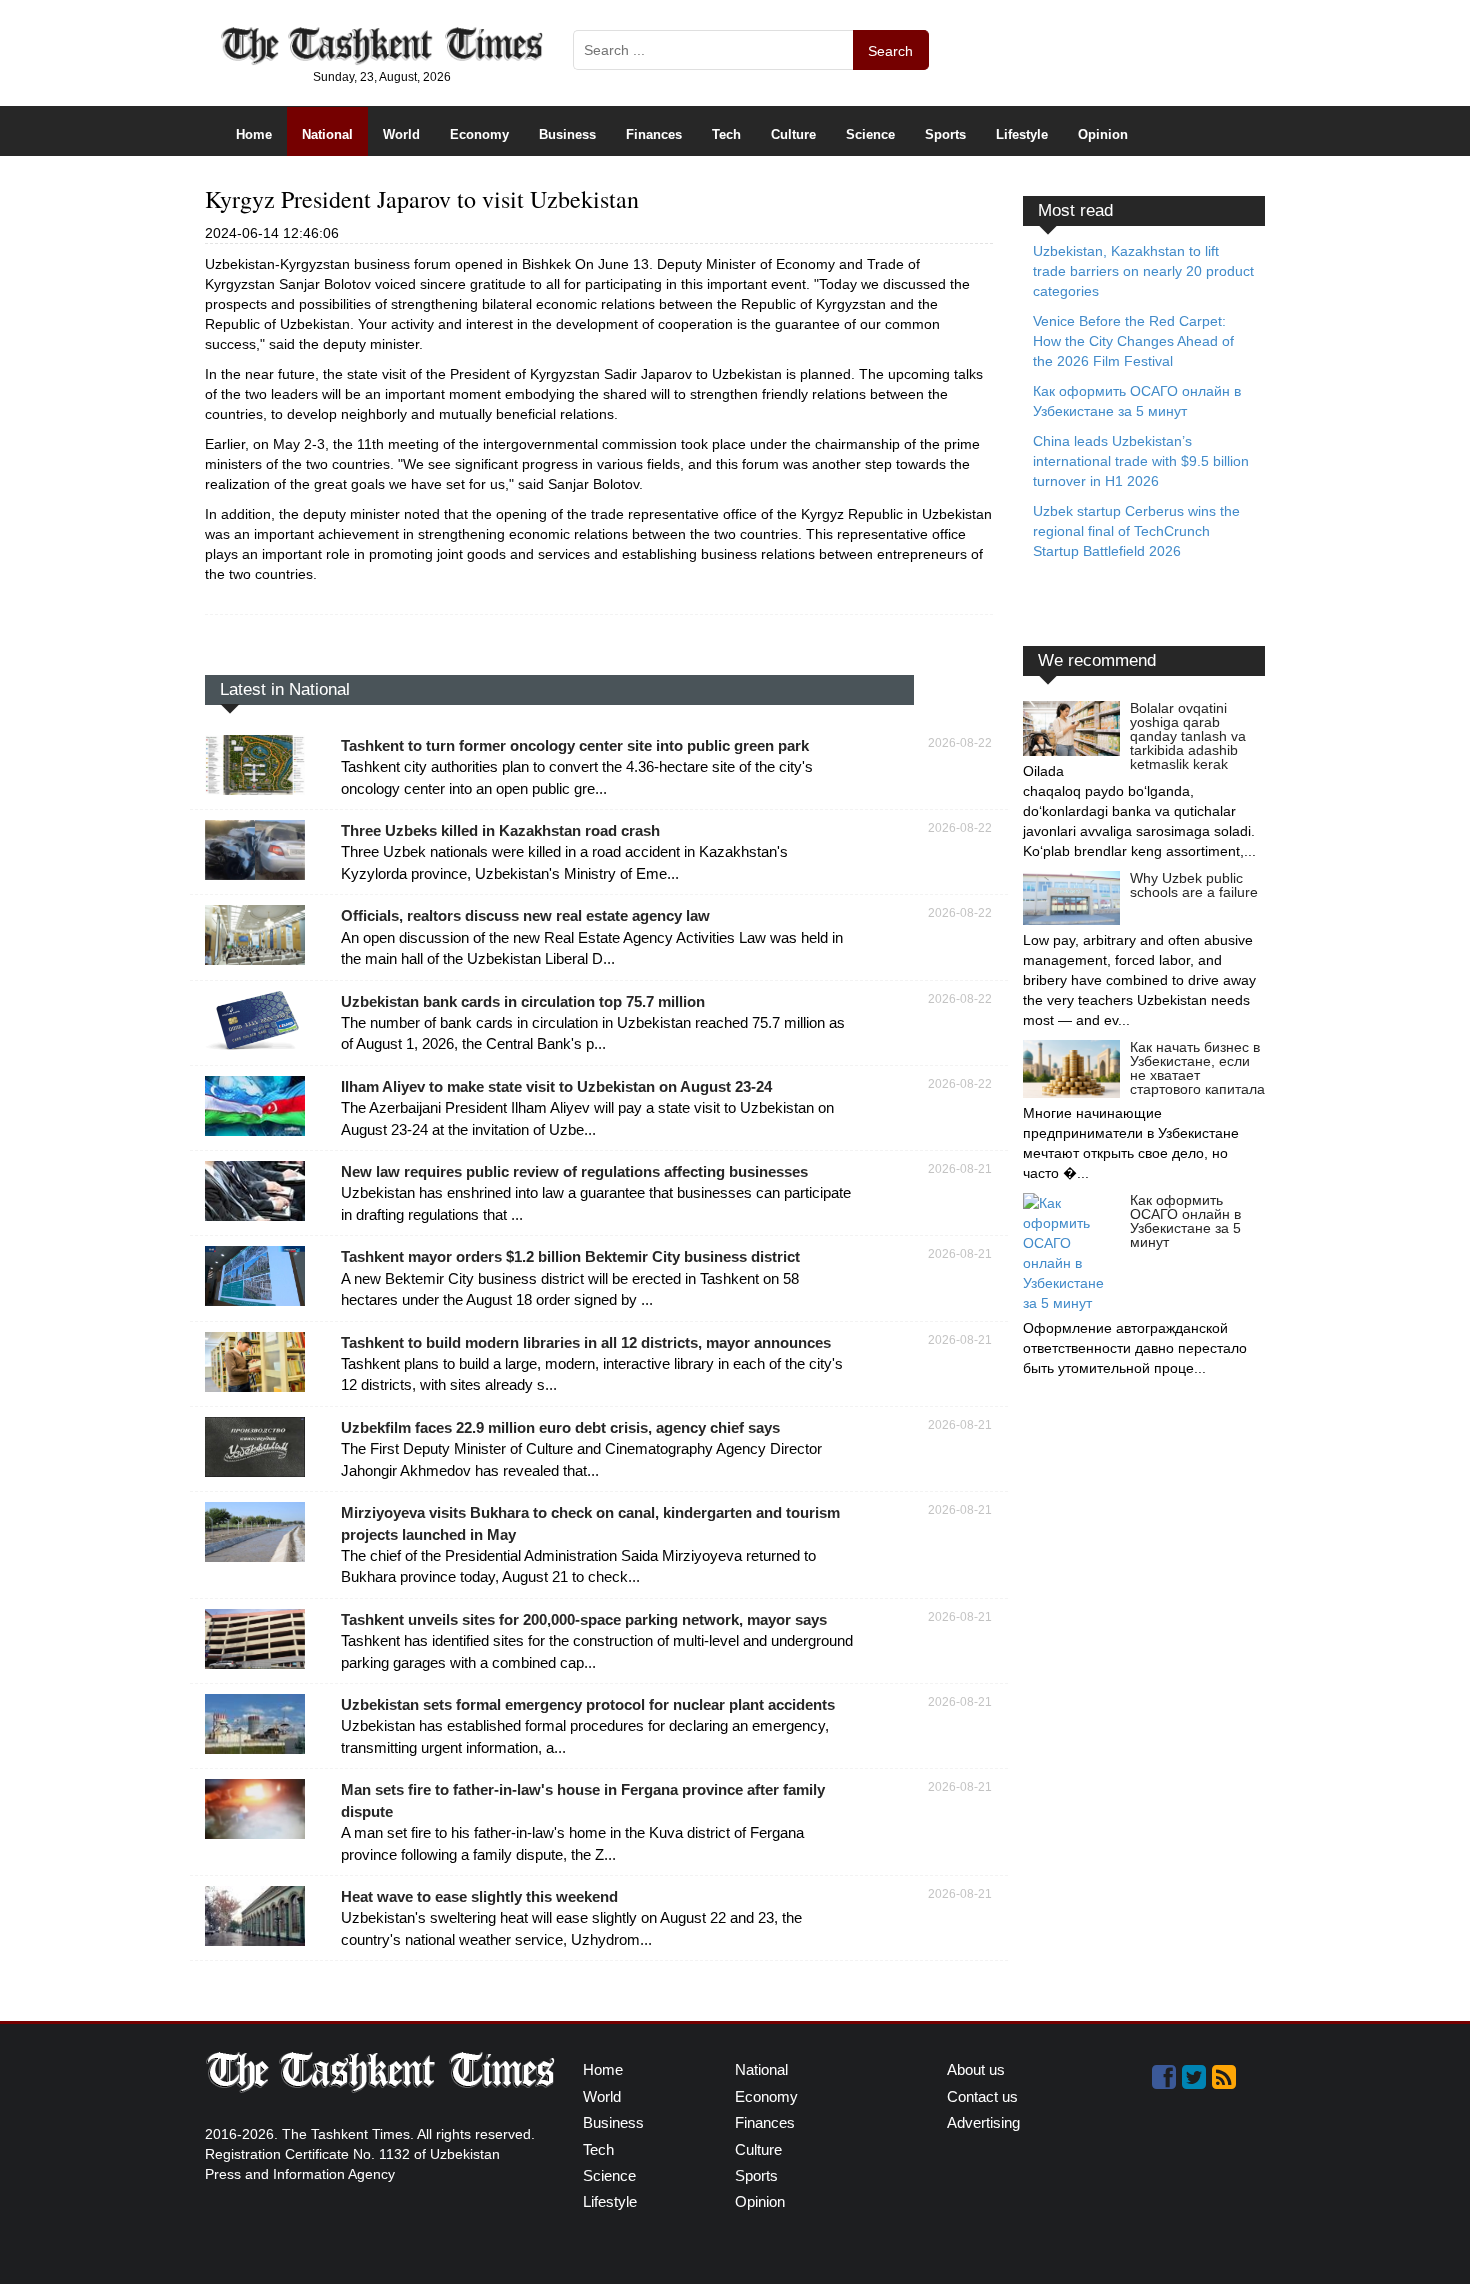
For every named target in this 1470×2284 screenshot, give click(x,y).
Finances (654, 134)
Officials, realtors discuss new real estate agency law (525, 915)
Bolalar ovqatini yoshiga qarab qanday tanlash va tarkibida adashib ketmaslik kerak (1188, 736)
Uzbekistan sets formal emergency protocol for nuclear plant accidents (588, 1704)
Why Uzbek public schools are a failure (1194, 885)
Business (567, 134)
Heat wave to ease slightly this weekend (479, 1896)
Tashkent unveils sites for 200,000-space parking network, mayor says (584, 1619)
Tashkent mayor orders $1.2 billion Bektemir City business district (570, 1256)
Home (254, 134)
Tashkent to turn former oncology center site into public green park (575, 745)
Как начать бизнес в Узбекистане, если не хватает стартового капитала (1197, 1068)
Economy (479, 134)
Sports (945, 134)
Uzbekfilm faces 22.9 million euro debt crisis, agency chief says (560, 1427)
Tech (726, 134)
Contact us (982, 2096)
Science (870, 134)
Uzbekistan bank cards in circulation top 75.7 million (523, 1001)
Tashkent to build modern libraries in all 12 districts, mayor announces (586, 1342)
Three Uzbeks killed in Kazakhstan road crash (500, 830)
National (327, 134)
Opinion (1103, 134)
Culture (793, 134)
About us (976, 2069)
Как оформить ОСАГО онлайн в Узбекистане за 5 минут (1185, 1221)
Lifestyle (1022, 134)
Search (890, 51)
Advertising (983, 2122)
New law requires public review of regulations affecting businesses (574, 1171)
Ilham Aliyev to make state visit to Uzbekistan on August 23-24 (556, 1086)
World (401, 134)
